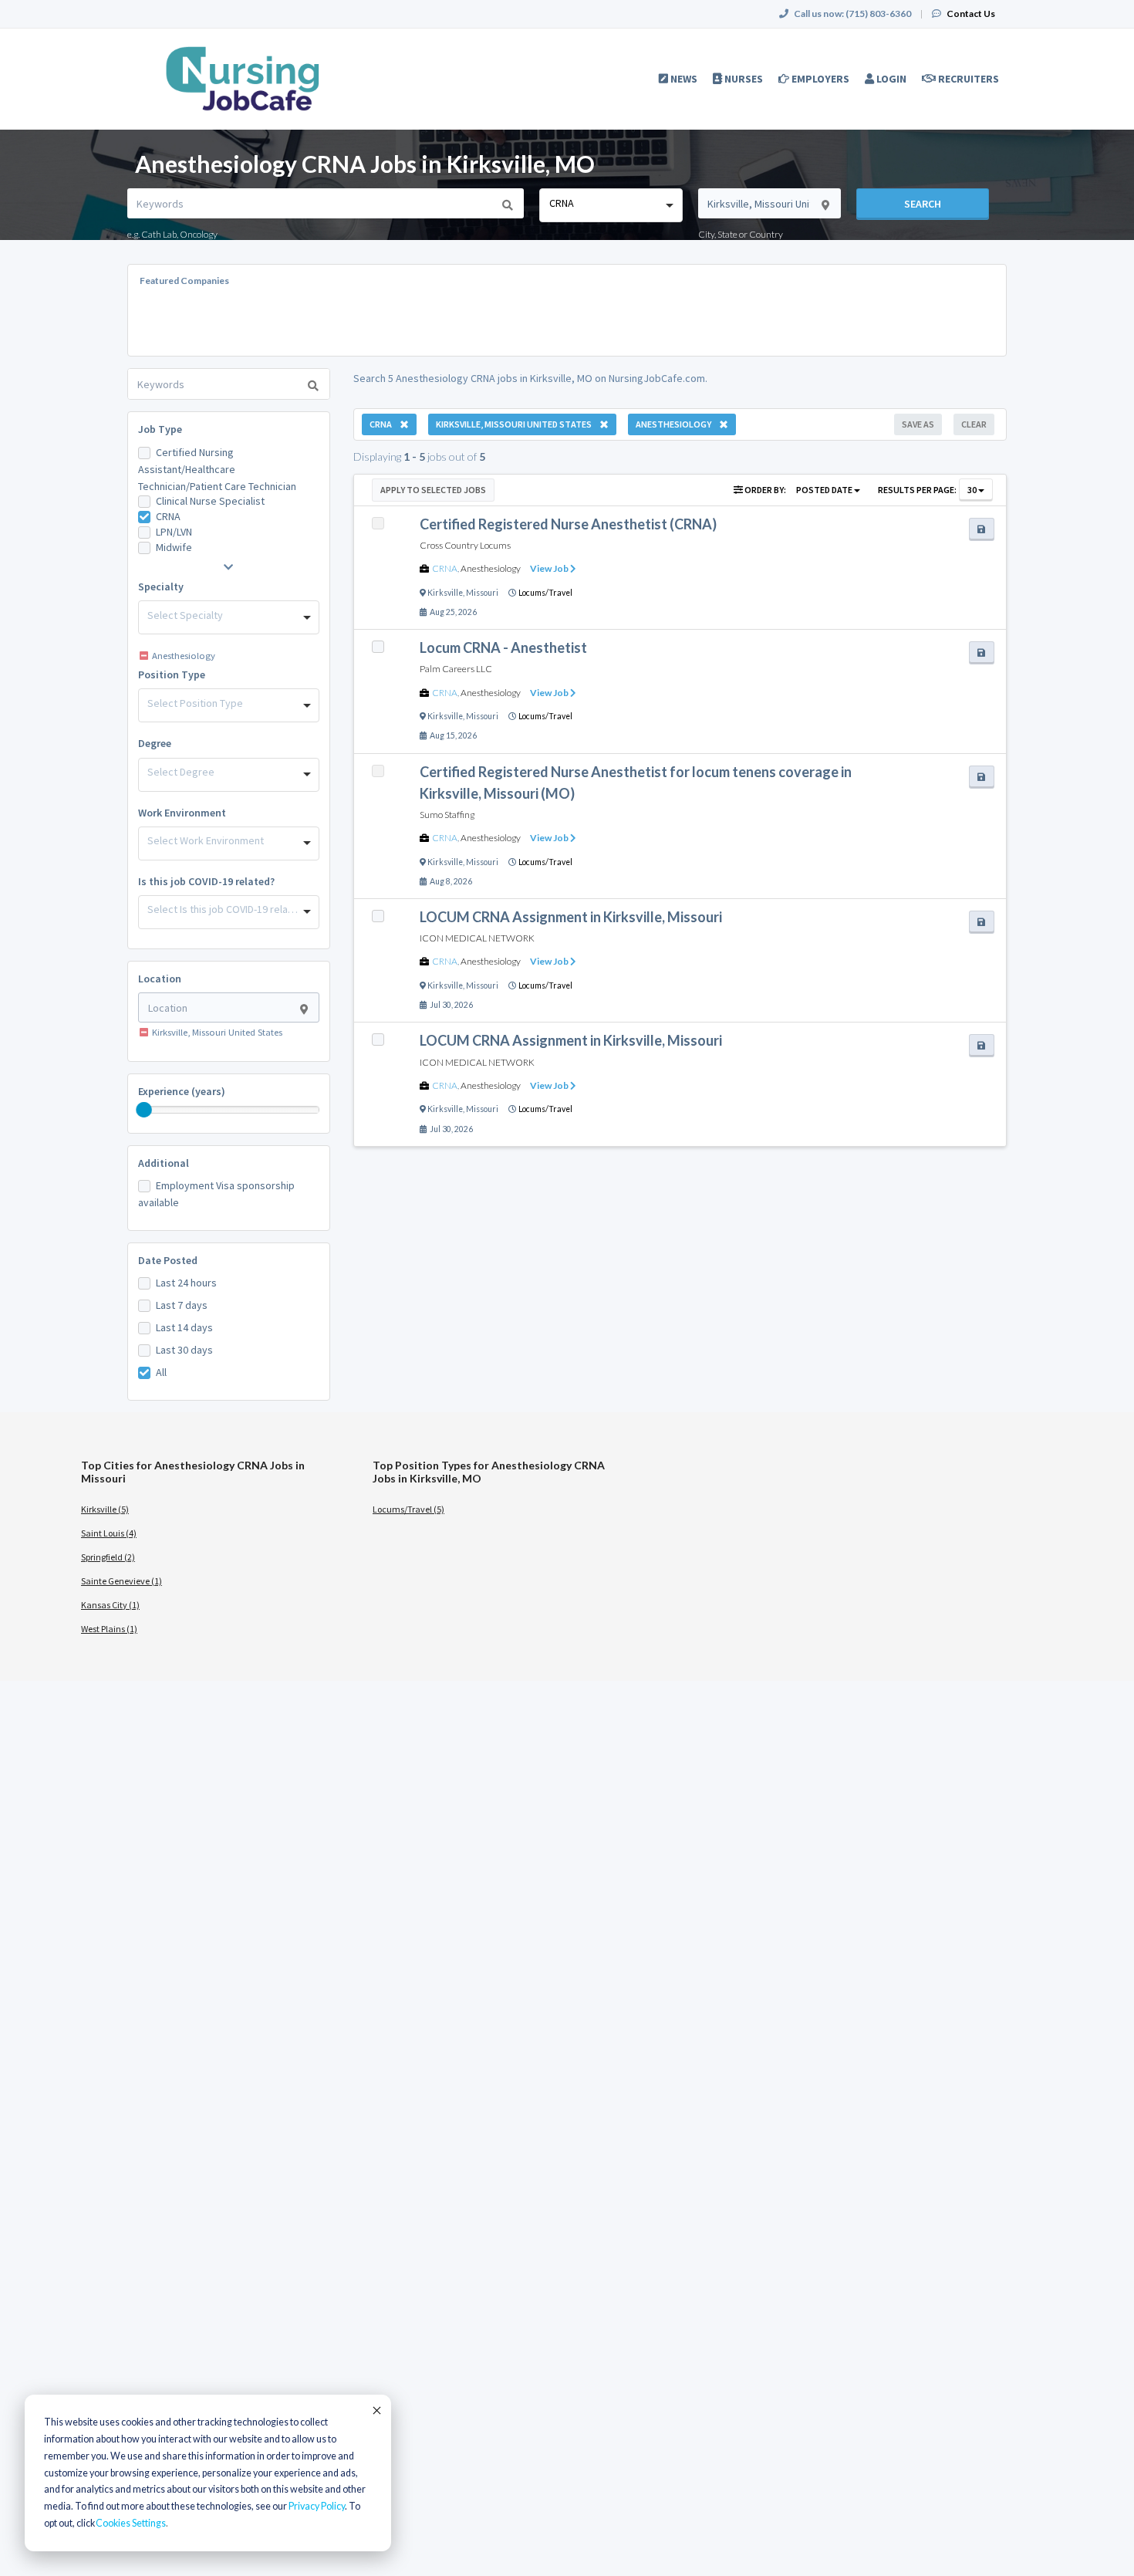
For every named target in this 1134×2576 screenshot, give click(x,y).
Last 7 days (182, 1305)
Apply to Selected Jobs (433, 490)
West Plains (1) (109, 1629)
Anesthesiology (491, 568)
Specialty (161, 587)
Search (923, 204)
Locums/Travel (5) (408, 1509)
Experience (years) (182, 1091)
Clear (974, 424)
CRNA (168, 516)
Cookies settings (131, 2523)
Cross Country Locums (465, 545)
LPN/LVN (174, 532)
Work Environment (182, 813)
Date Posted (168, 1260)
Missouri (482, 593)
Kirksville (445, 593)
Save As (918, 424)
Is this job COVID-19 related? (206, 881)
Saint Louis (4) (109, 1533)
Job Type (160, 429)
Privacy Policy (317, 2506)
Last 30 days (184, 1350)
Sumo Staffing (447, 815)
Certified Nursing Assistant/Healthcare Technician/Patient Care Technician (217, 469)
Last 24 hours (186, 1283)
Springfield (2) (108, 1557)
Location (160, 979)
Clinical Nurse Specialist (210, 501)
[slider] (144, 1110)
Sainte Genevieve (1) (121, 1581)
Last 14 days (184, 1327)
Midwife (174, 547)
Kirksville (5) (105, 1509)
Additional (164, 1163)
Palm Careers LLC (456, 669)
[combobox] (611, 205)
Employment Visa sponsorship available (216, 1194)
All (161, 1372)
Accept (376, 2410)
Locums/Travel (545, 593)
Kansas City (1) (110, 1605)
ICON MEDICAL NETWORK (477, 938)
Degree (155, 743)
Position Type (172, 674)
